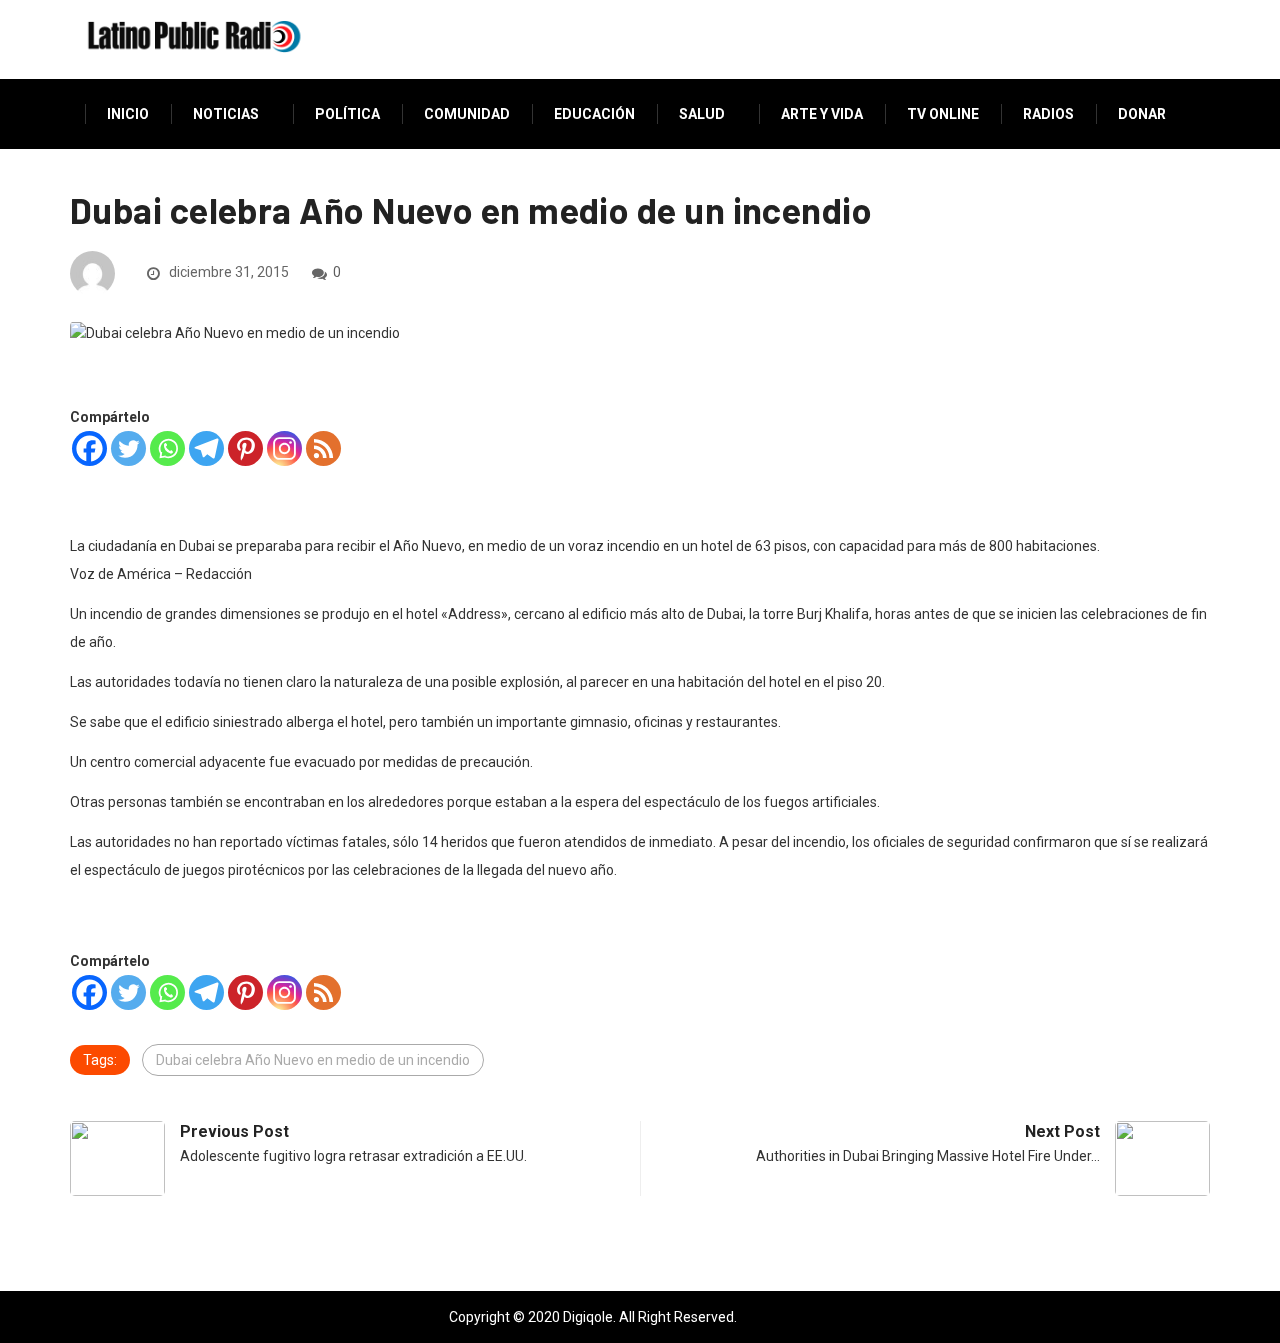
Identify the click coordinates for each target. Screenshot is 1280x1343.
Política (347, 114)
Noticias (226, 114)
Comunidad (467, 114)
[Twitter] (128, 448)
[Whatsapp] (167, 448)
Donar (1142, 114)
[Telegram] (206, 448)
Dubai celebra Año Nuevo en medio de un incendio (313, 1060)
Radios (1048, 114)
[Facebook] (89, 448)
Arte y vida (822, 114)
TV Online (943, 114)
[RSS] (323, 448)
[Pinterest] (245, 448)
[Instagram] (284, 448)
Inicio (128, 114)
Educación (594, 114)
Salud (702, 114)
